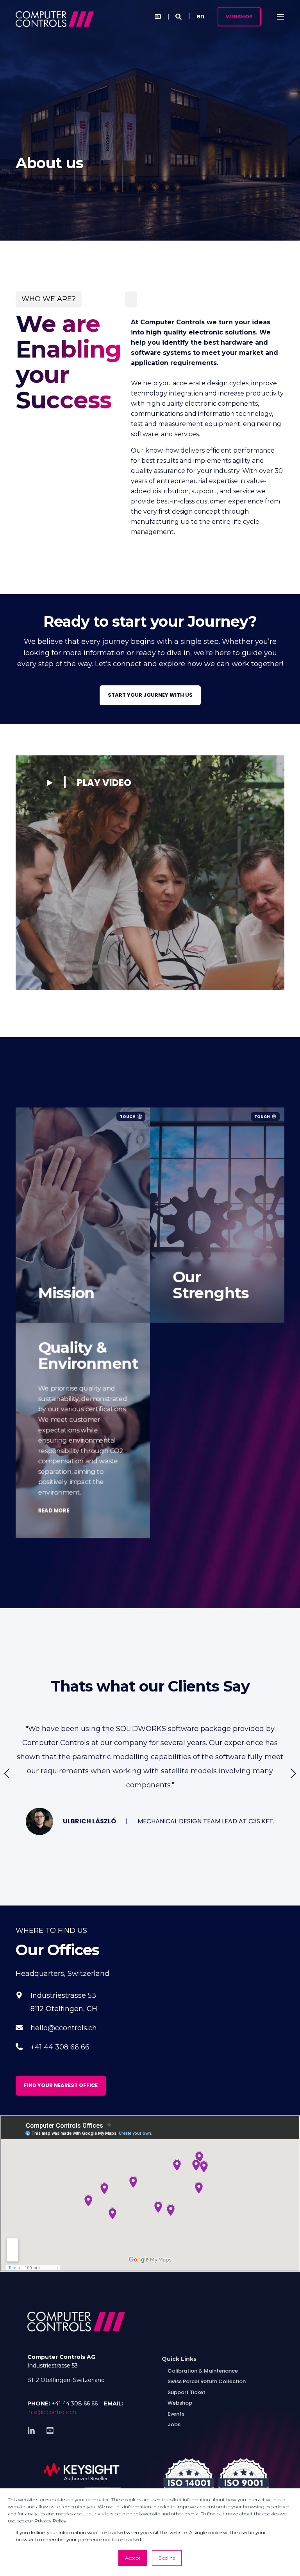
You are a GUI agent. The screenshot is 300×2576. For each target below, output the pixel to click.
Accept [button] (133, 2558)
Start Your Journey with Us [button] (150, 695)
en (200, 16)
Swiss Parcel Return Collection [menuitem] (207, 2381)
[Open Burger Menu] (280, 17)
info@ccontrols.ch (52, 2412)
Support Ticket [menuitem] (187, 2392)
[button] (89, 782)
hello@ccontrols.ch (64, 2028)
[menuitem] (179, 2359)
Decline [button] (167, 2558)
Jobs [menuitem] (174, 2424)
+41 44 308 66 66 (60, 2047)
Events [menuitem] (176, 2414)
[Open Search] (179, 16)
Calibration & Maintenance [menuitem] (203, 2371)
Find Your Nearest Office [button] (61, 2085)
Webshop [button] (239, 16)
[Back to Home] (55, 16)
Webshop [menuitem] (180, 2403)
